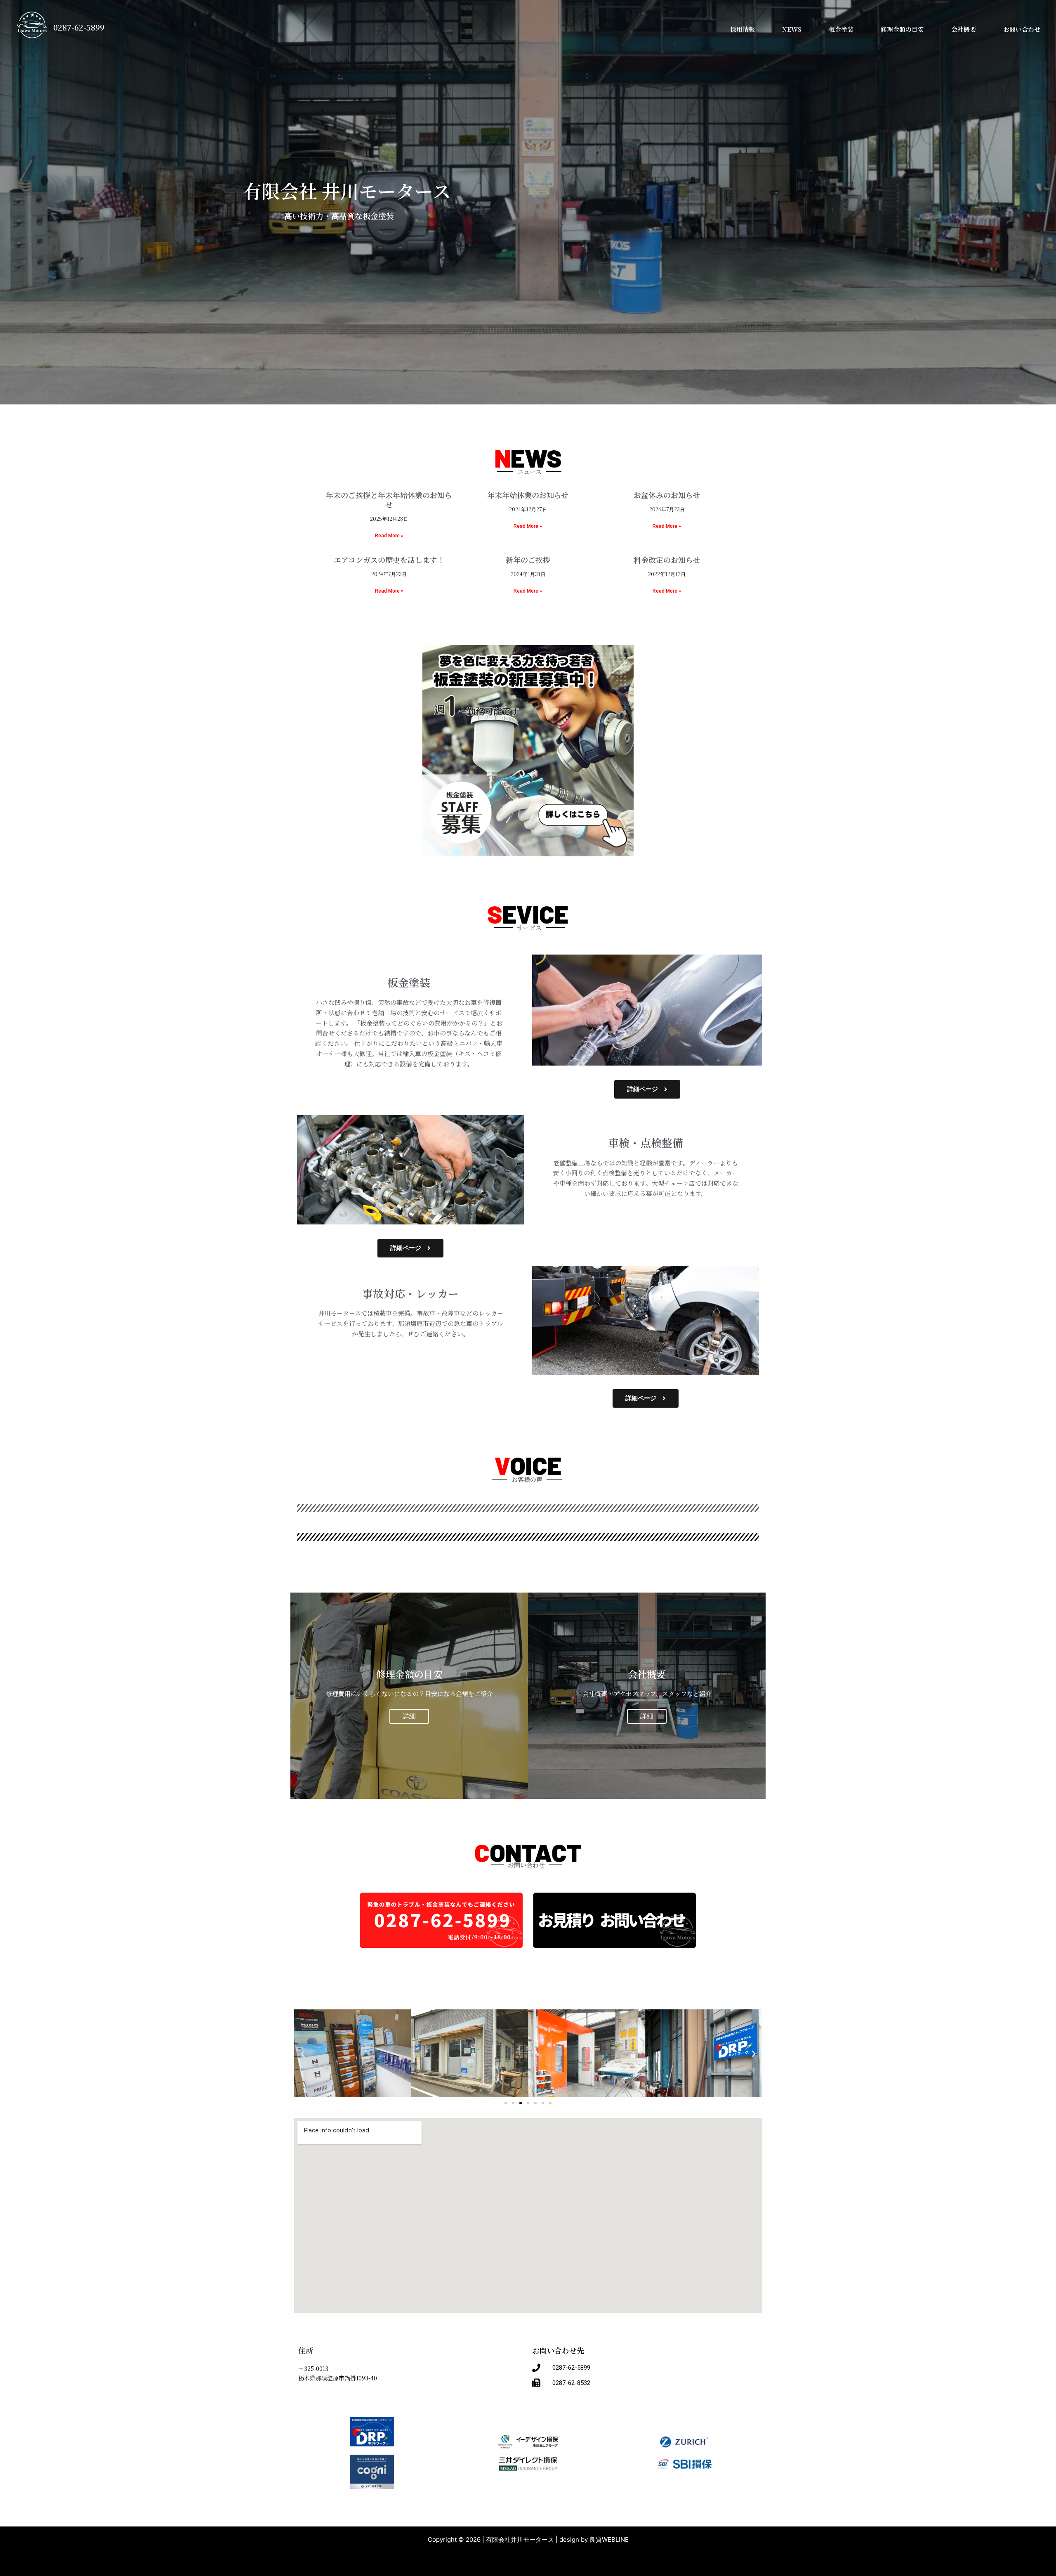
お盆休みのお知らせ (667, 495)
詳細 (409, 1716)
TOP (696, 29)
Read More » (389, 536)
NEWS (792, 29)
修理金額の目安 (902, 29)
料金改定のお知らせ (667, 560)
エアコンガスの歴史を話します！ (389, 560)
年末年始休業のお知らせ (528, 495)
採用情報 (742, 29)
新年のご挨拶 (528, 560)
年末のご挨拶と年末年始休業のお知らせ (389, 500)
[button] (303, 2054)
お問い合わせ (1022, 29)
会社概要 (964, 29)
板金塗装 (841, 29)
